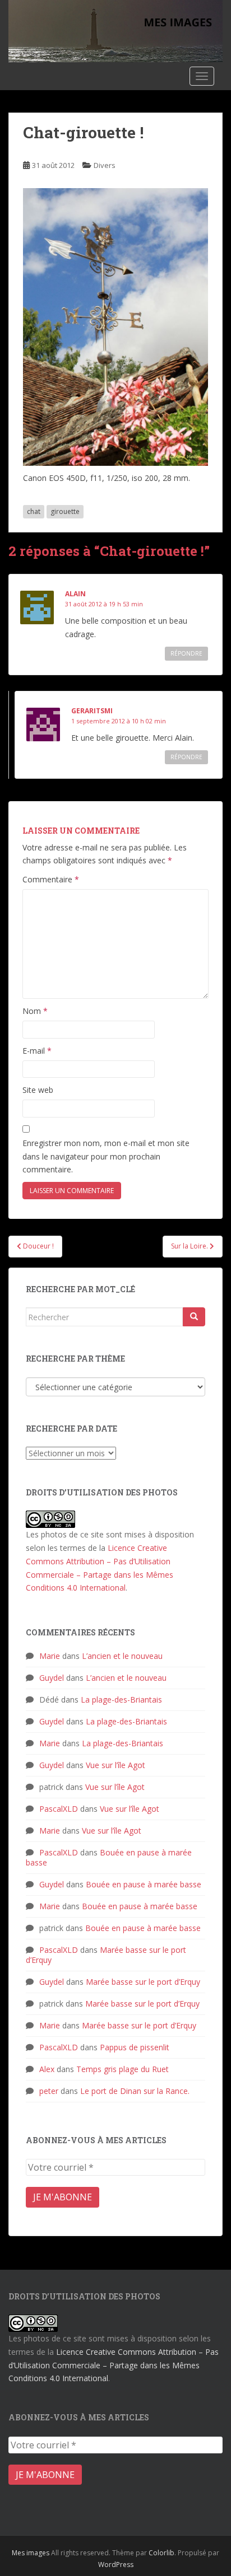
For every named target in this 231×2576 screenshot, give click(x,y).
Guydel (52, 1678)
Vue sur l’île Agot (115, 1765)
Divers (105, 165)
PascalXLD (59, 1809)
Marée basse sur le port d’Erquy (106, 1955)
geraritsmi (92, 711)
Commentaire (51, 879)
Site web (38, 1090)
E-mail (37, 1051)
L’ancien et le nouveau (122, 1656)
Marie (50, 1656)
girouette (65, 511)
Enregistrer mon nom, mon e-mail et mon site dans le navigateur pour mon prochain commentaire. (106, 1156)
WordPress (116, 2565)
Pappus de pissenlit (135, 2047)
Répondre (186, 653)
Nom (35, 1011)
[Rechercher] (194, 1317)
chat (34, 511)
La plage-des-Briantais (121, 1700)
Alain (75, 594)
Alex (47, 2069)
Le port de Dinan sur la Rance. (135, 2091)
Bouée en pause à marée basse (109, 1857)
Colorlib (161, 2553)
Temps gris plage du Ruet (123, 2069)
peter (49, 2091)
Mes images (31, 2553)
